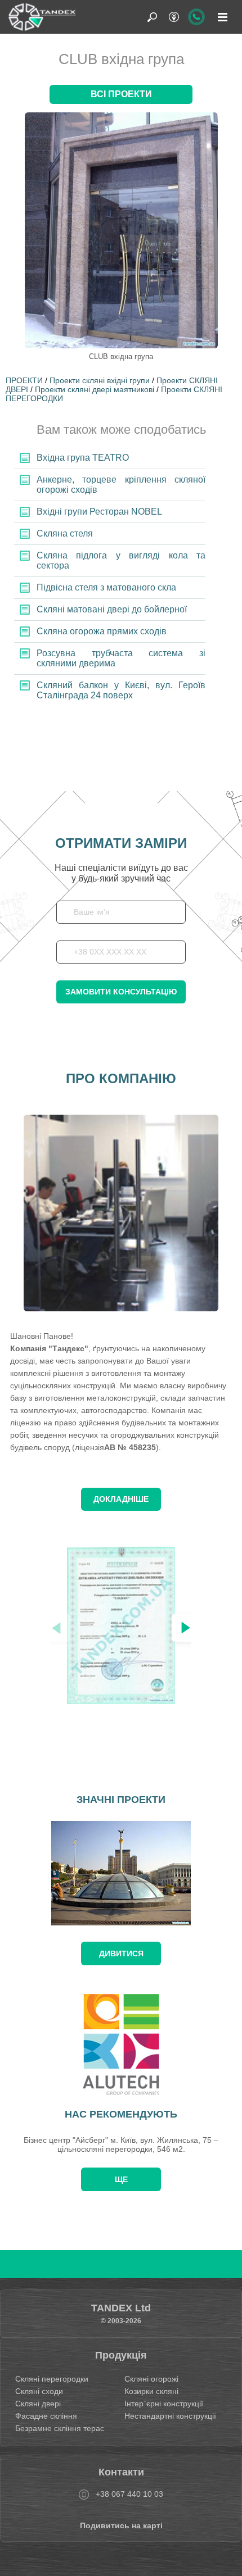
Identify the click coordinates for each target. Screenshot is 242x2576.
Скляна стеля (65, 533)
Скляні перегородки (52, 2379)
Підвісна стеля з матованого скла (106, 587)
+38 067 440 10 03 (129, 2494)
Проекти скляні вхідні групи (100, 380)
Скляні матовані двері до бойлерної (112, 609)
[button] (186, 1628)
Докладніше (121, 1499)
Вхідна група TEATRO (83, 458)
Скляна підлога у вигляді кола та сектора (121, 560)
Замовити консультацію (121, 992)
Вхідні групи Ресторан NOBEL (99, 512)
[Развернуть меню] (222, 17)
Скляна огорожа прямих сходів (102, 631)
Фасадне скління (46, 2416)
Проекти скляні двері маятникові (95, 389)
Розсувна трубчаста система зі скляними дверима (121, 658)
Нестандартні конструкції (170, 2416)
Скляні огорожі (151, 2379)
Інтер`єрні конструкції (164, 2404)
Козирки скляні (151, 2391)
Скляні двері (38, 2404)
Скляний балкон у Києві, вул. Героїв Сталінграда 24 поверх (121, 690)
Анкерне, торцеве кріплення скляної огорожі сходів (121, 485)
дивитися (121, 1953)
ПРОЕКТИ (24, 380)
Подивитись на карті (121, 2525)
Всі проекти (121, 94)
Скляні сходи (39, 2391)
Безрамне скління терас (60, 2428)
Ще (121, 2179)
